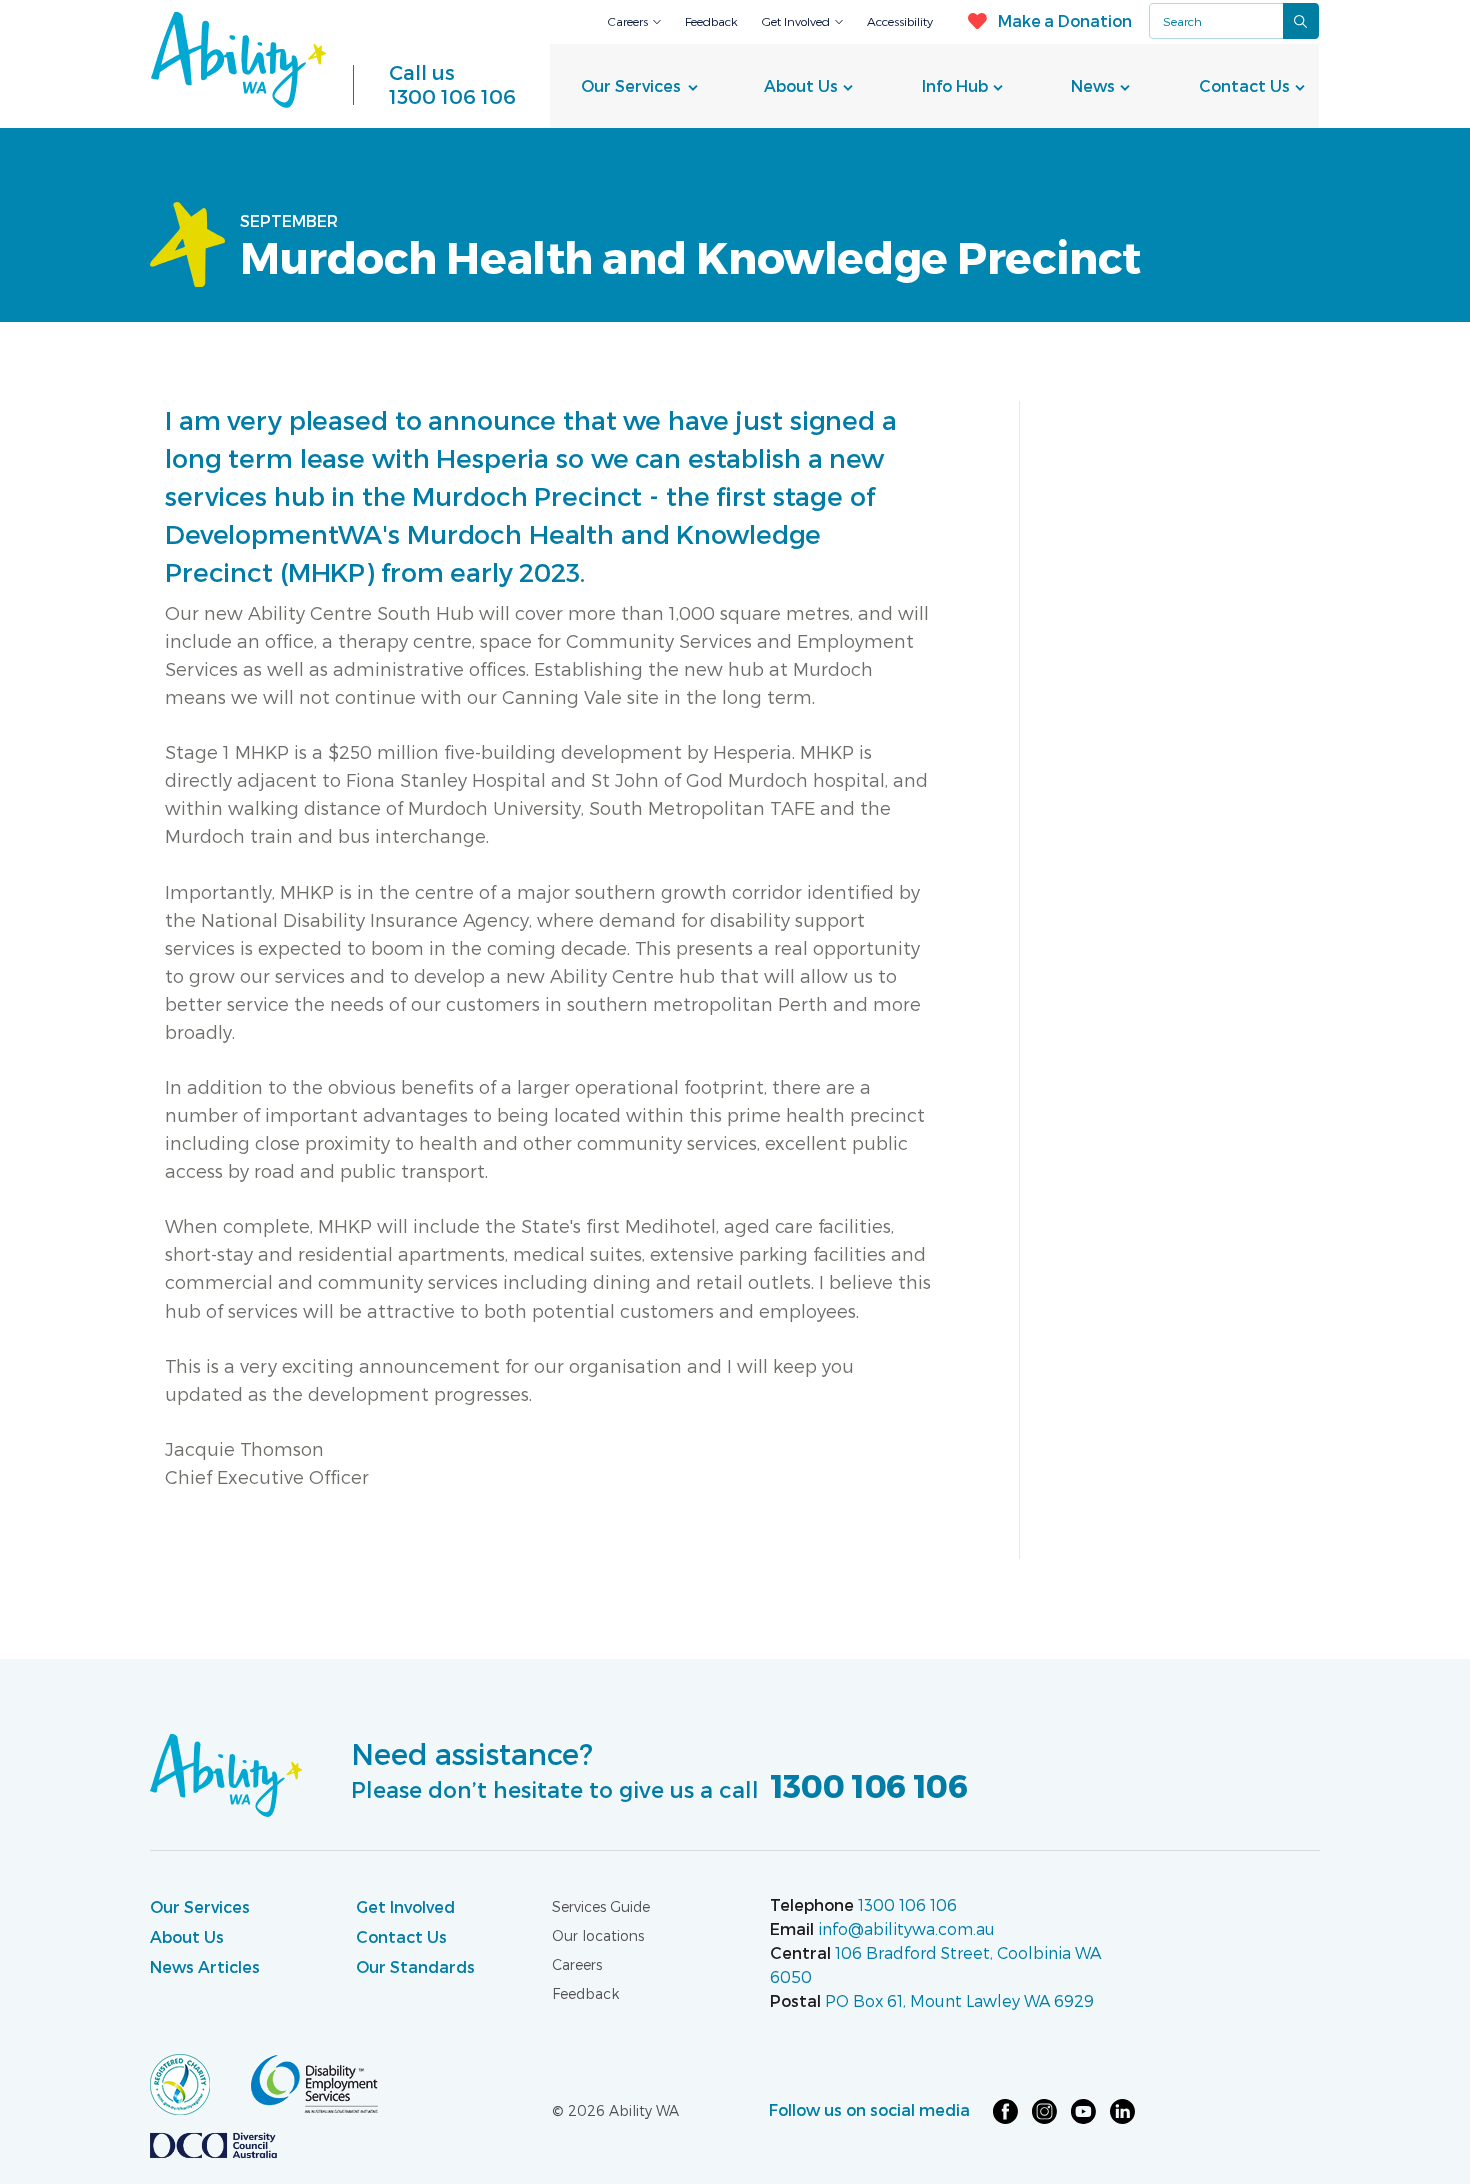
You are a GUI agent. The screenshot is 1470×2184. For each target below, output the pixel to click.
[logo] (200, 2082)
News (1093, 85)
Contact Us (1244, 85)
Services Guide (601, 1906)
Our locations (598, 1935)
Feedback (711, 21)
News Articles (205, 1966)
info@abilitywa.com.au (906, 1928)
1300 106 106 (452, 84)
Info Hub (955, 85)
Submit (1301, 21)
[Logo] (226, 1773)
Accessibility (900, 21)
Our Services (631, 85)
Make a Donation (1064, 20)
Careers (628, 21)
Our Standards (415, 1966)
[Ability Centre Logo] (239, 60)
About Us (801, 85)
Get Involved (796, 21)
